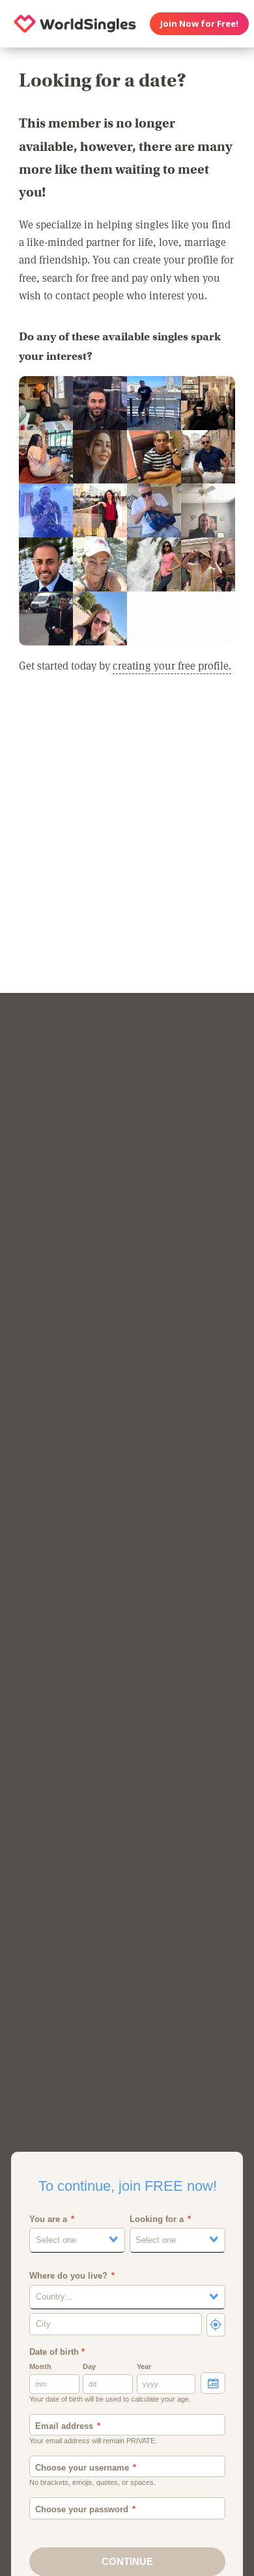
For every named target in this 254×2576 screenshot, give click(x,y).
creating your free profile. (172, 665)
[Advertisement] (127, 847)
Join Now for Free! (199, 23)
